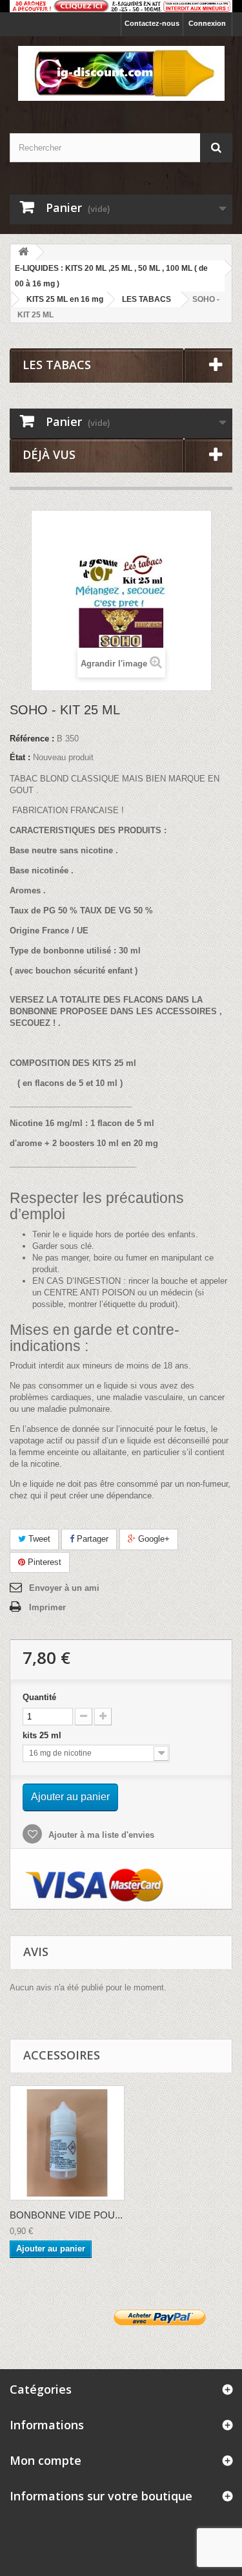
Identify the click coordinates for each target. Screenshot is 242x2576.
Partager (91, 1539)
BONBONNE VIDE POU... (66, 2215)
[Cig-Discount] (121, 73)
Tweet (38, 1539)
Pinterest (43, 1562)
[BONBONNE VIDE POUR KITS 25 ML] (67, 2143)
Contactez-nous (152, 23)
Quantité (39, 1697)
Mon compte (45, 2460)
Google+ (153, 1539)
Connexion (207, 23)
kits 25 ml (45, 1735)
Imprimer (47, 1607)
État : (20, 757)
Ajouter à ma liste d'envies (100, 1835)
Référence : (32, 739)
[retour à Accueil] (23, 252)
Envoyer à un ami (64, 1588)
